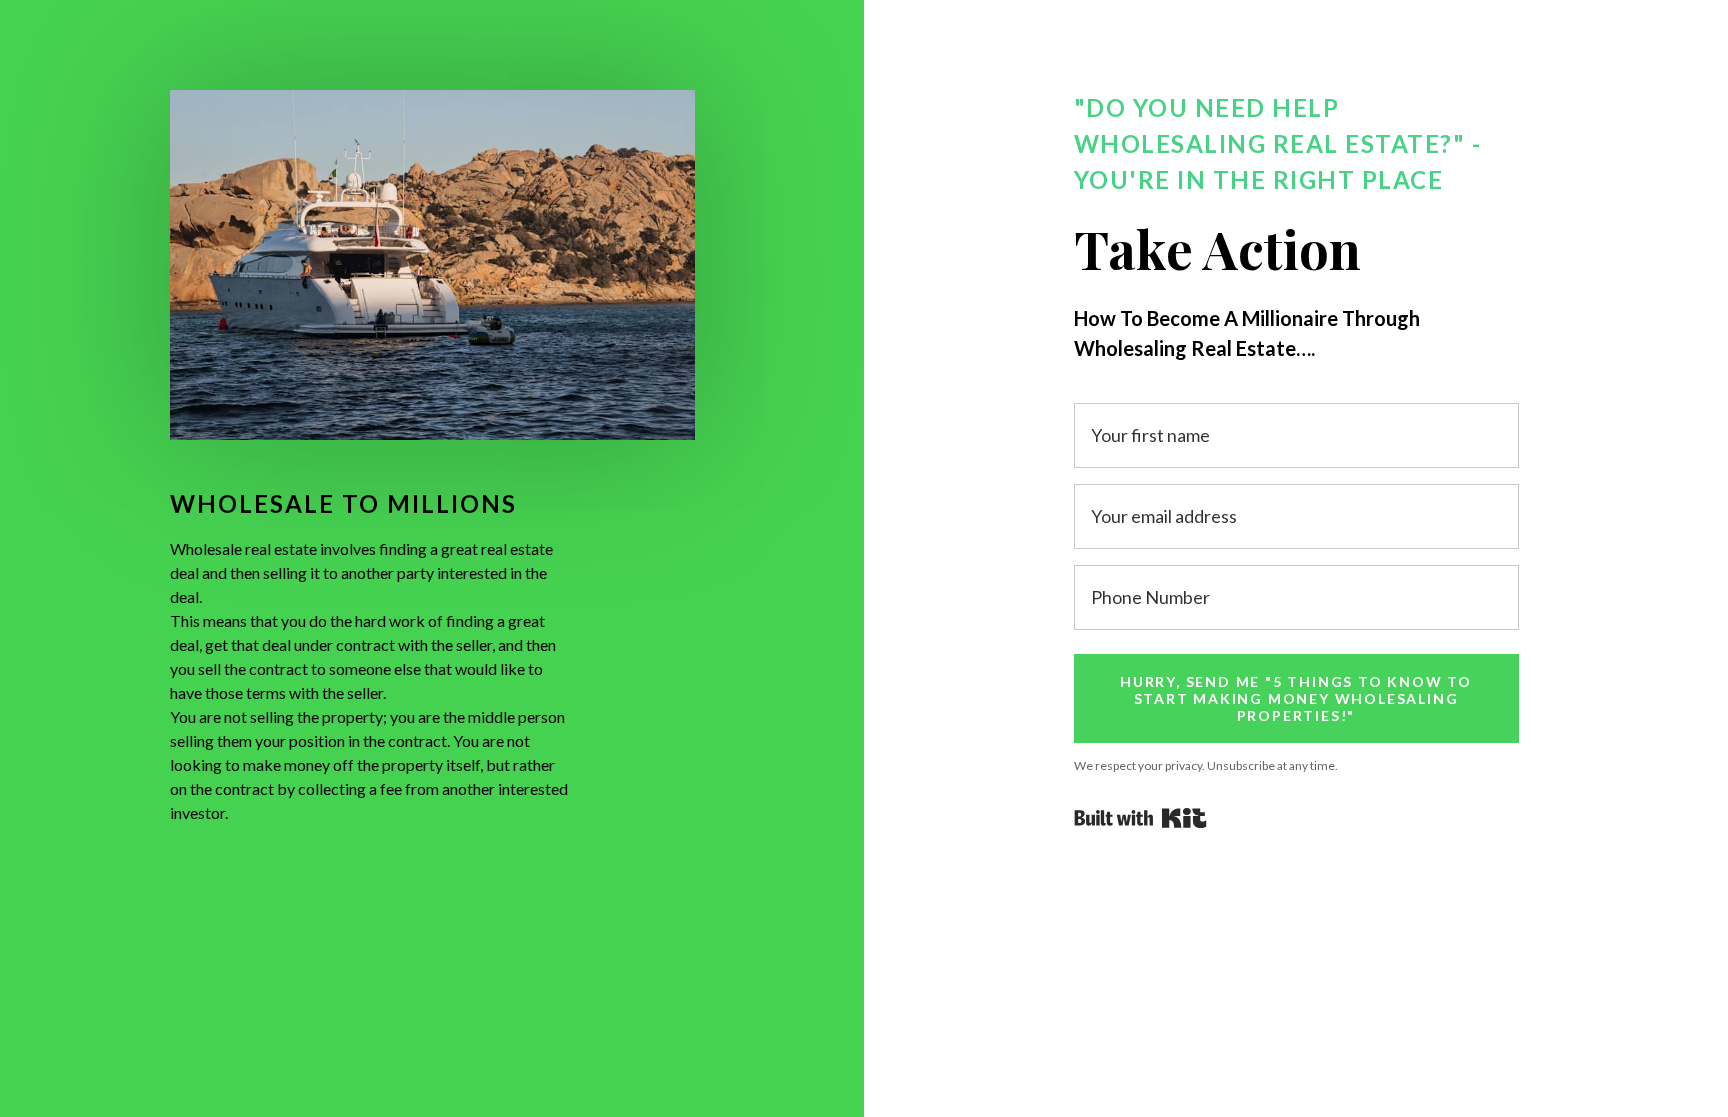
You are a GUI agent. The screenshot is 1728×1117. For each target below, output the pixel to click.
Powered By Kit (1140, 818)
